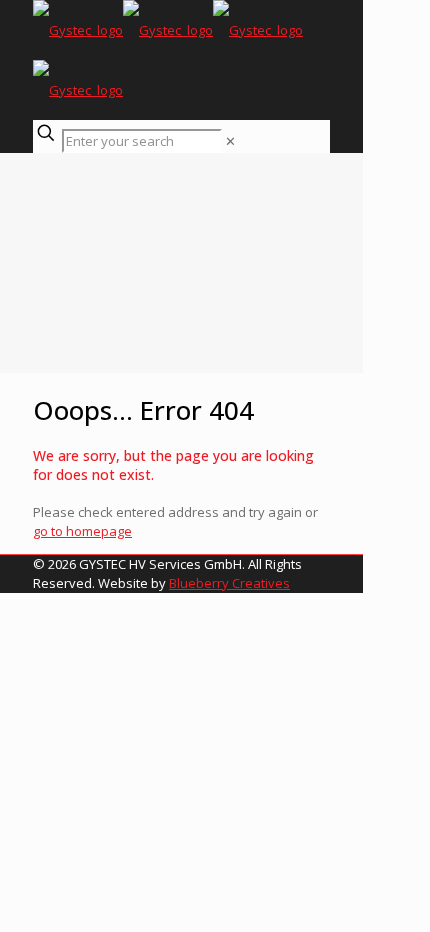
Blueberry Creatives (229, 583)
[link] (230, 141)
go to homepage (82, 531)
